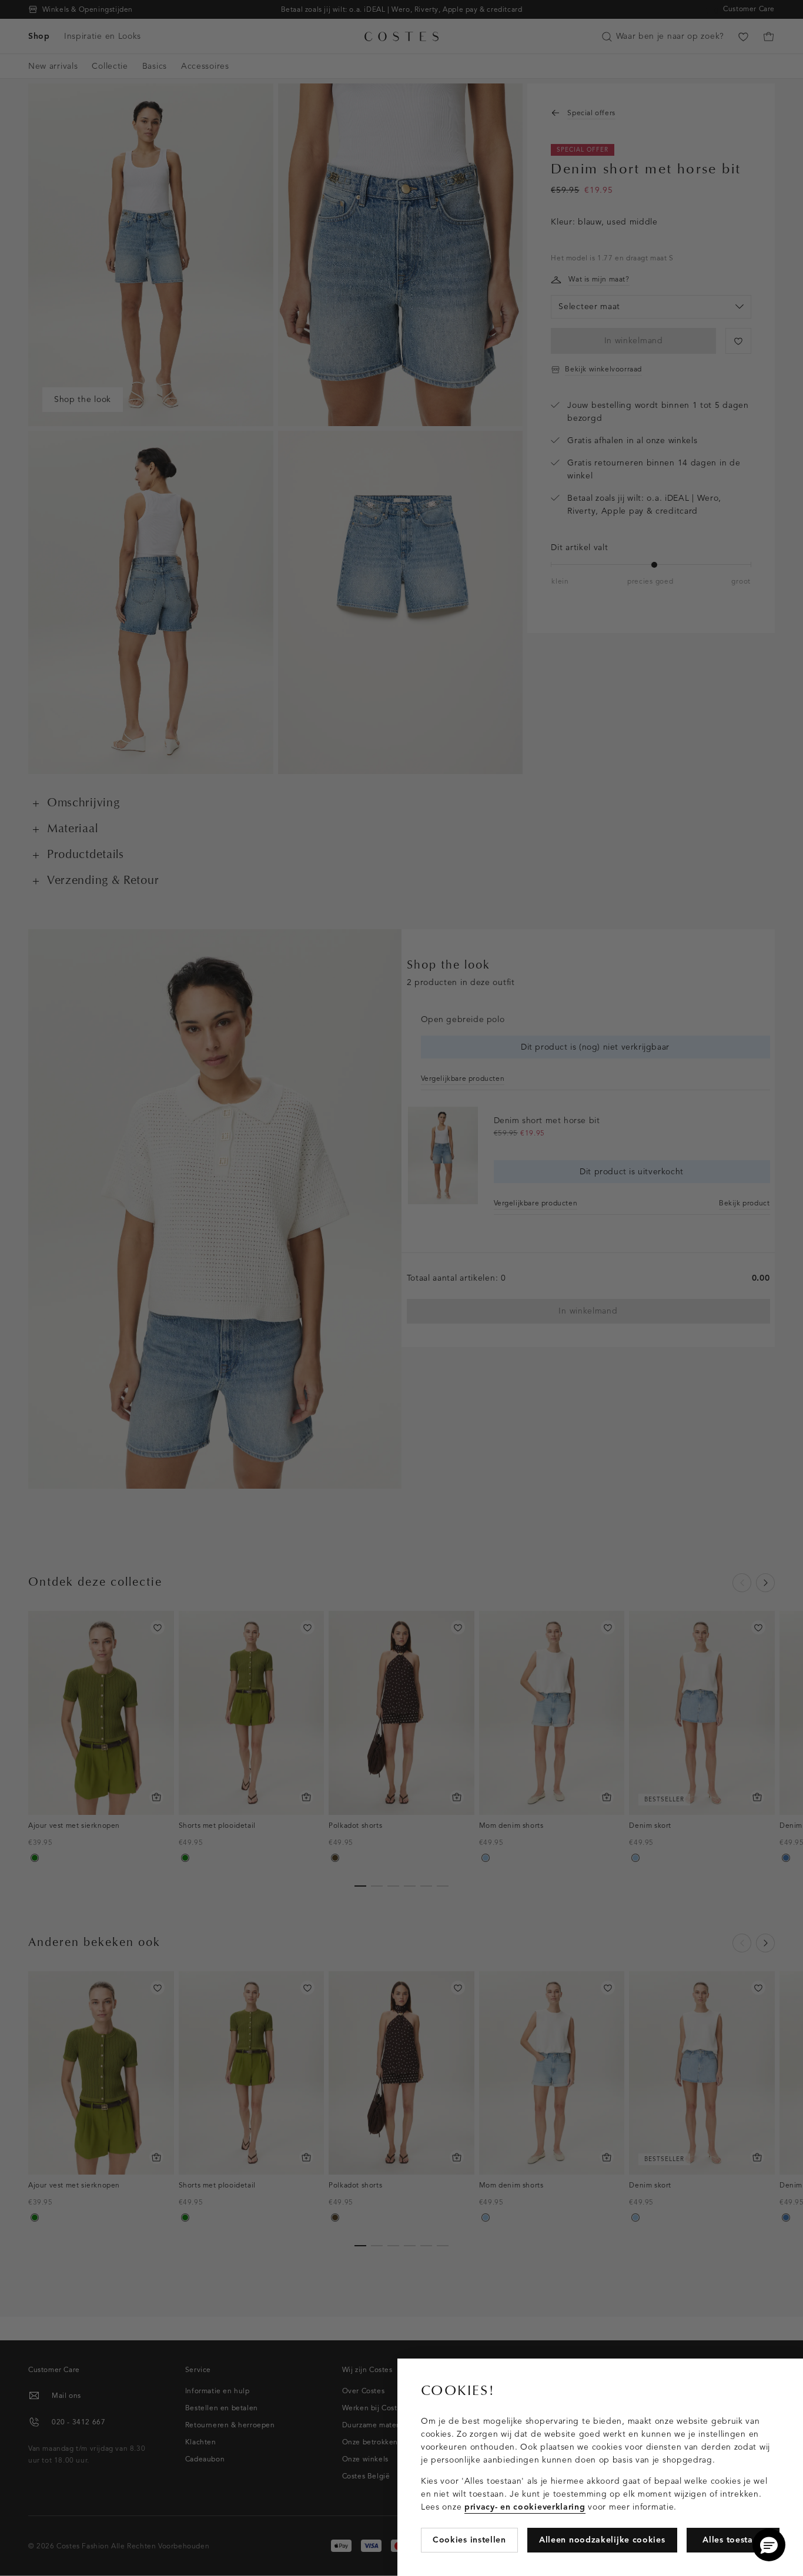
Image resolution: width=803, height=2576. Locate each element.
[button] (769, 2545)
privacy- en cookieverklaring (525, 2507)
